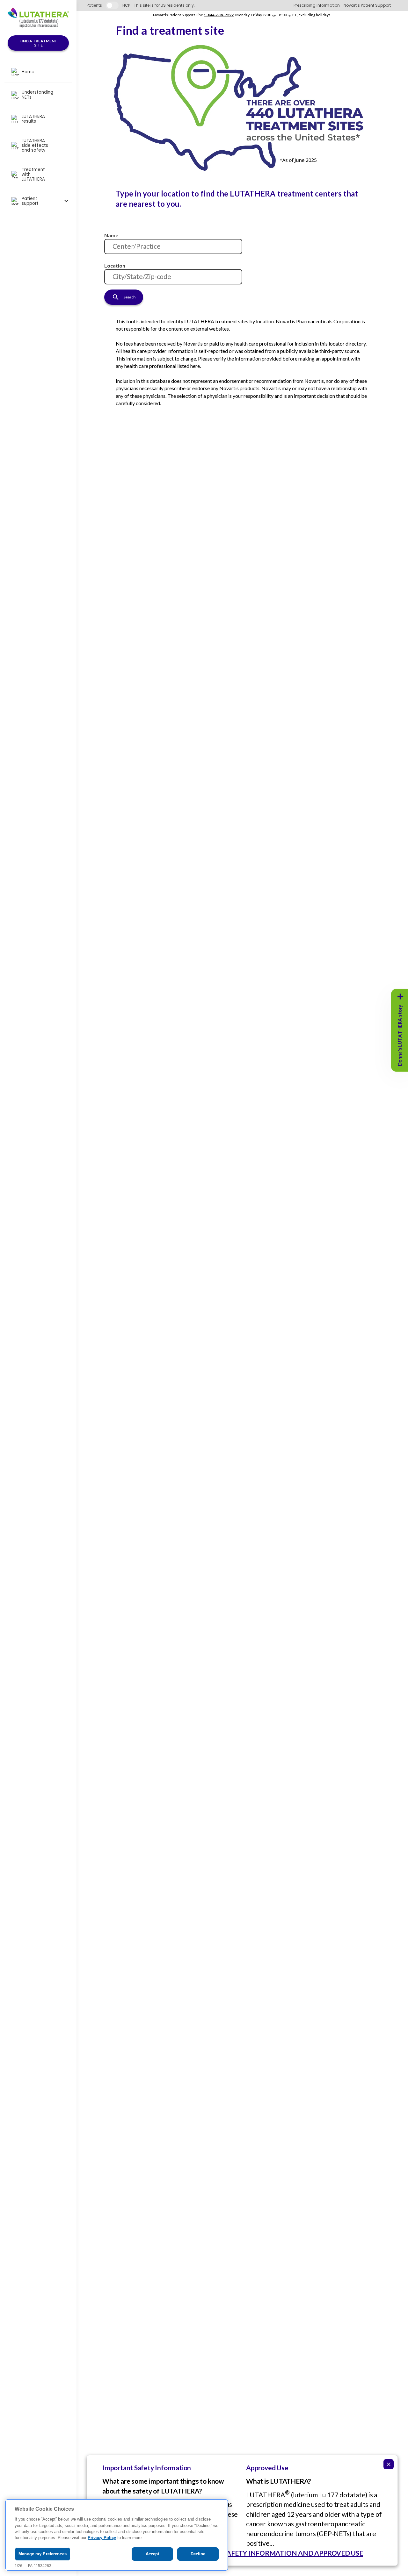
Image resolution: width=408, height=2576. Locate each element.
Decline (198, 2554)
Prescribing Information (317, 5)
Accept (153, 2554)
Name (111, 235)
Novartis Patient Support (367, 5)
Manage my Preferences (43, 2554)
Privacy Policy (102, 2538)
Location (115, 265)
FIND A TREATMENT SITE (38, 43)
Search (129, 297)
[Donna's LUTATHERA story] (400, 997)
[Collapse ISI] (389, 2464)
